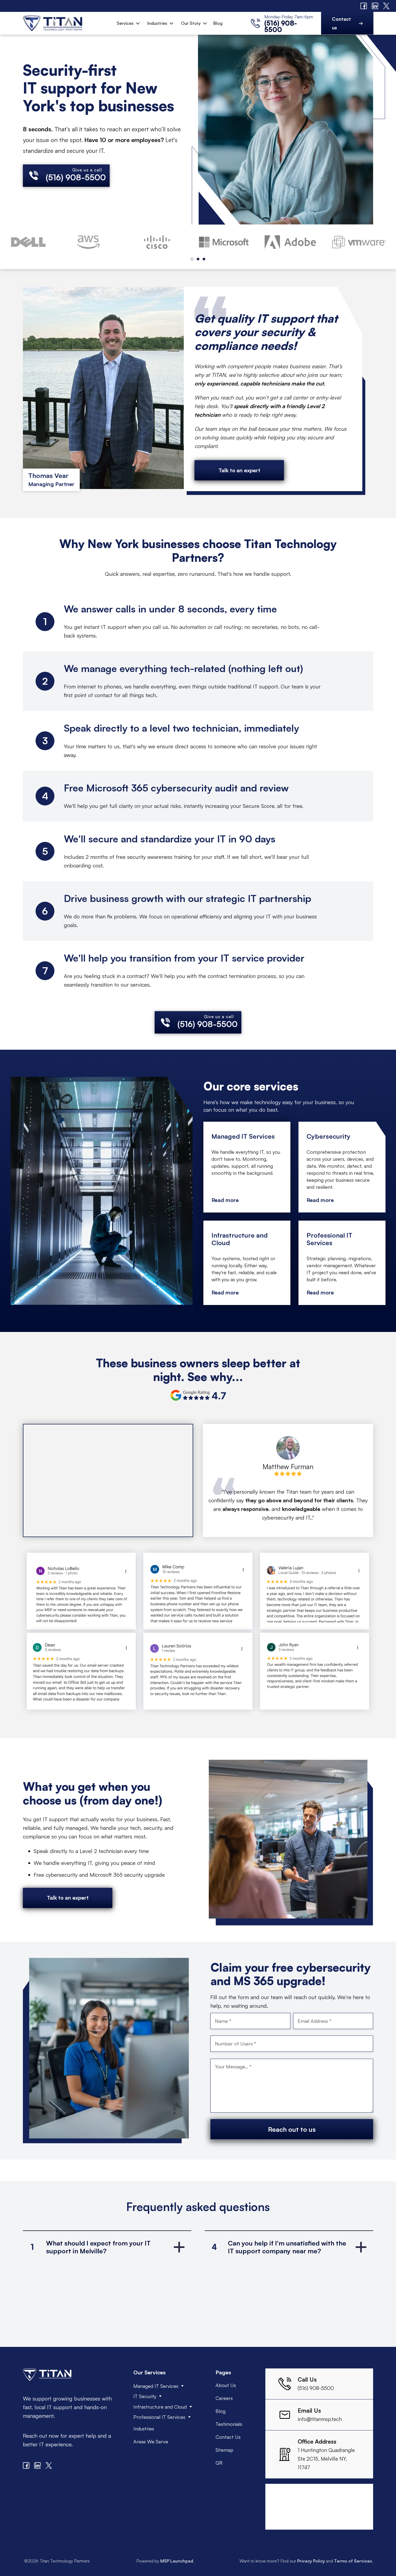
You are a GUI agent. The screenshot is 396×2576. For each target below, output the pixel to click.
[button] (128, 23)
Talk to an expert (239, 470)
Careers (224, 2398)
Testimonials (229, 2424)
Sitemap (224, 2450)
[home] (52, 23)
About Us (226, 2385)
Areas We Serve (151, 2441)
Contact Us (228, 2437)
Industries (157, 23)
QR (219, 2463)
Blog (218, 23)
